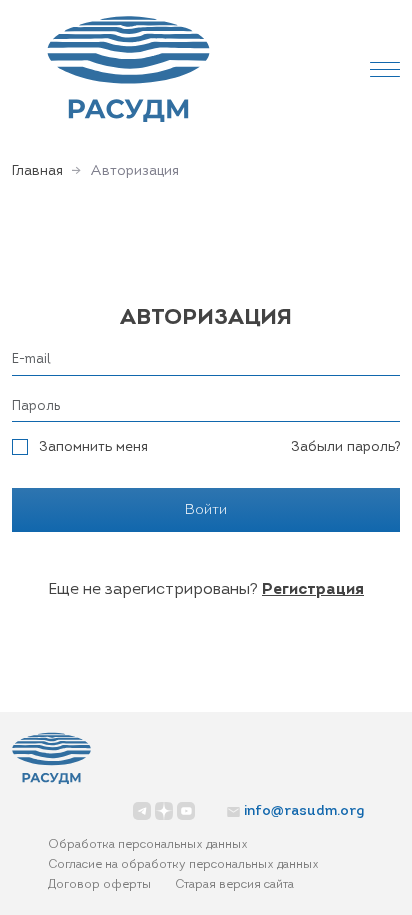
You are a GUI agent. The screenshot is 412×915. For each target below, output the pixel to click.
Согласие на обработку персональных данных (183, 865)
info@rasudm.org (304, 811)
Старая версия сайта (234, 885)
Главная (37, 171)
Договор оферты (99, 885)
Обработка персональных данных (148, 845)
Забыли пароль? (345, 447)
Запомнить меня (93, 447)
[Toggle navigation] (385, 69)
